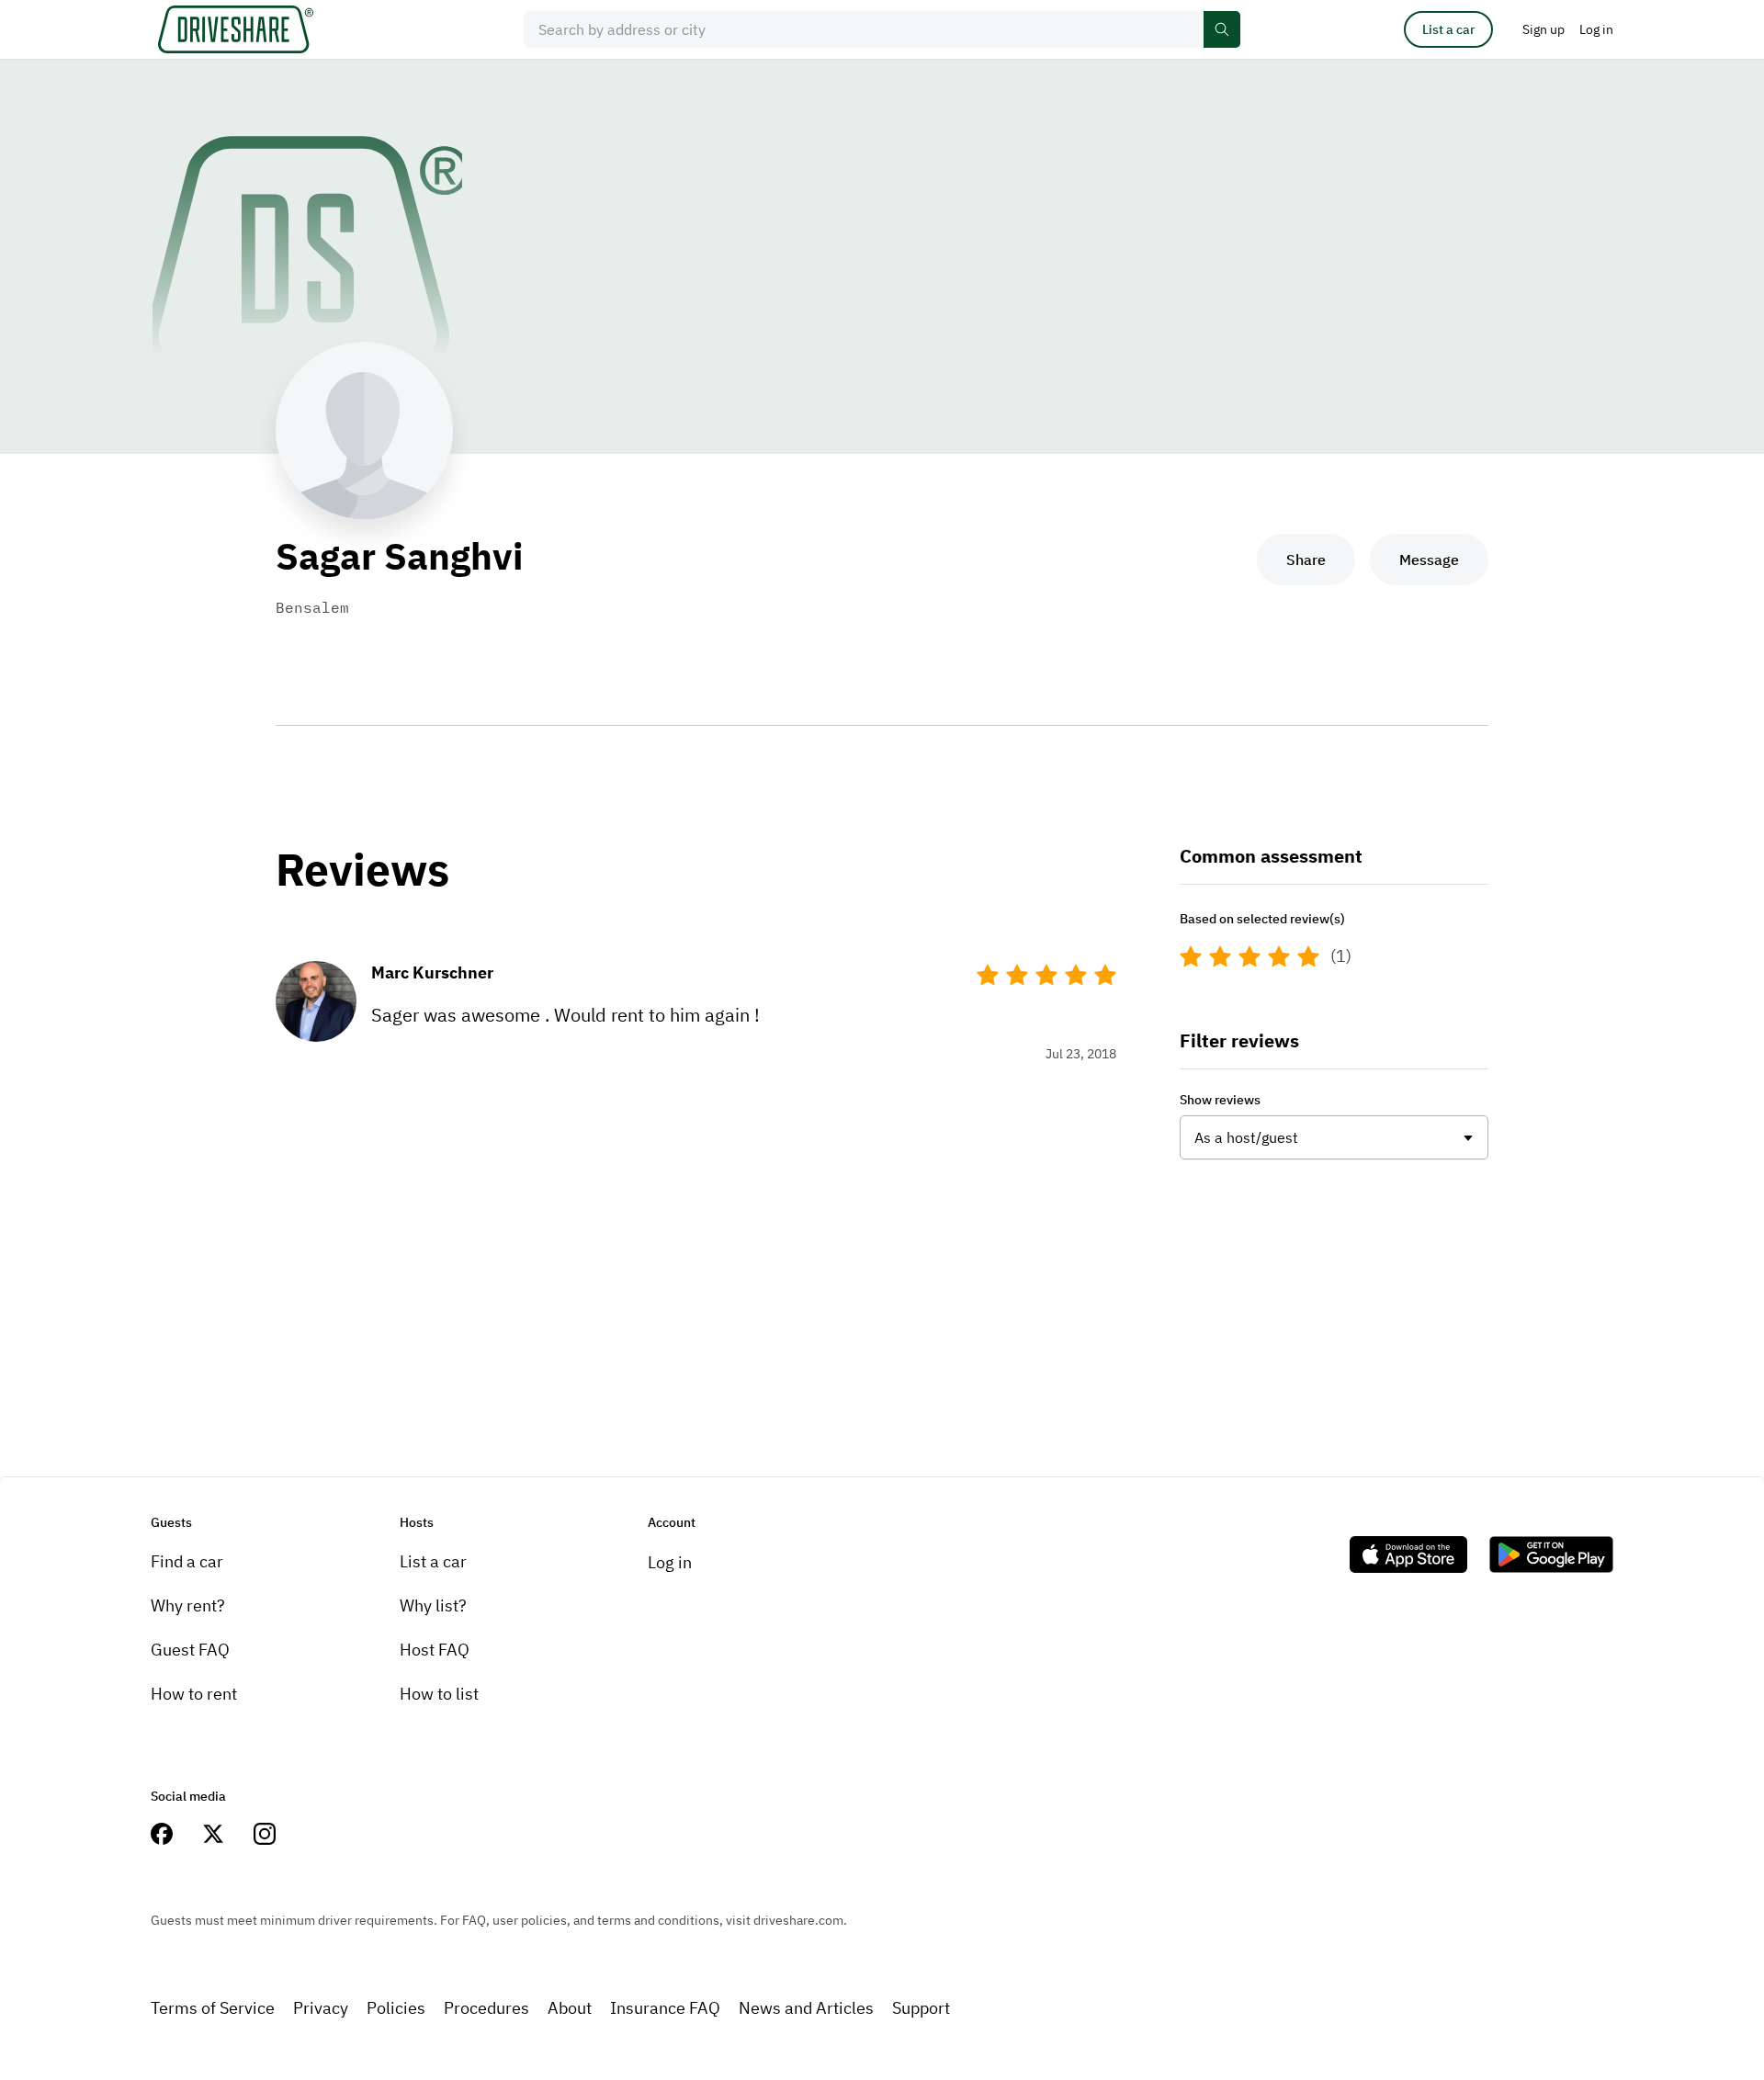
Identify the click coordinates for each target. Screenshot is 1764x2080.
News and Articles (806, 2008)
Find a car (187, 1561)
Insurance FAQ (665, 2008)
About (570, 2008)
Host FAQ (435, 1650)
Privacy (321, 2008)
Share (1306, 560)
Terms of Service (213, 2008)
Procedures (486, 2008)
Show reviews (1220, 1100)
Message (1429, 560)
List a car (1448, 29)
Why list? (433, 1605)
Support (921, 2008)
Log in (670, 1562)
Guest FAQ (190, 1650)
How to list (439, 1694)
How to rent (194, 1694)
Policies (396, 2008)
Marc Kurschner (432, 972)
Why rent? (188, 1605)
